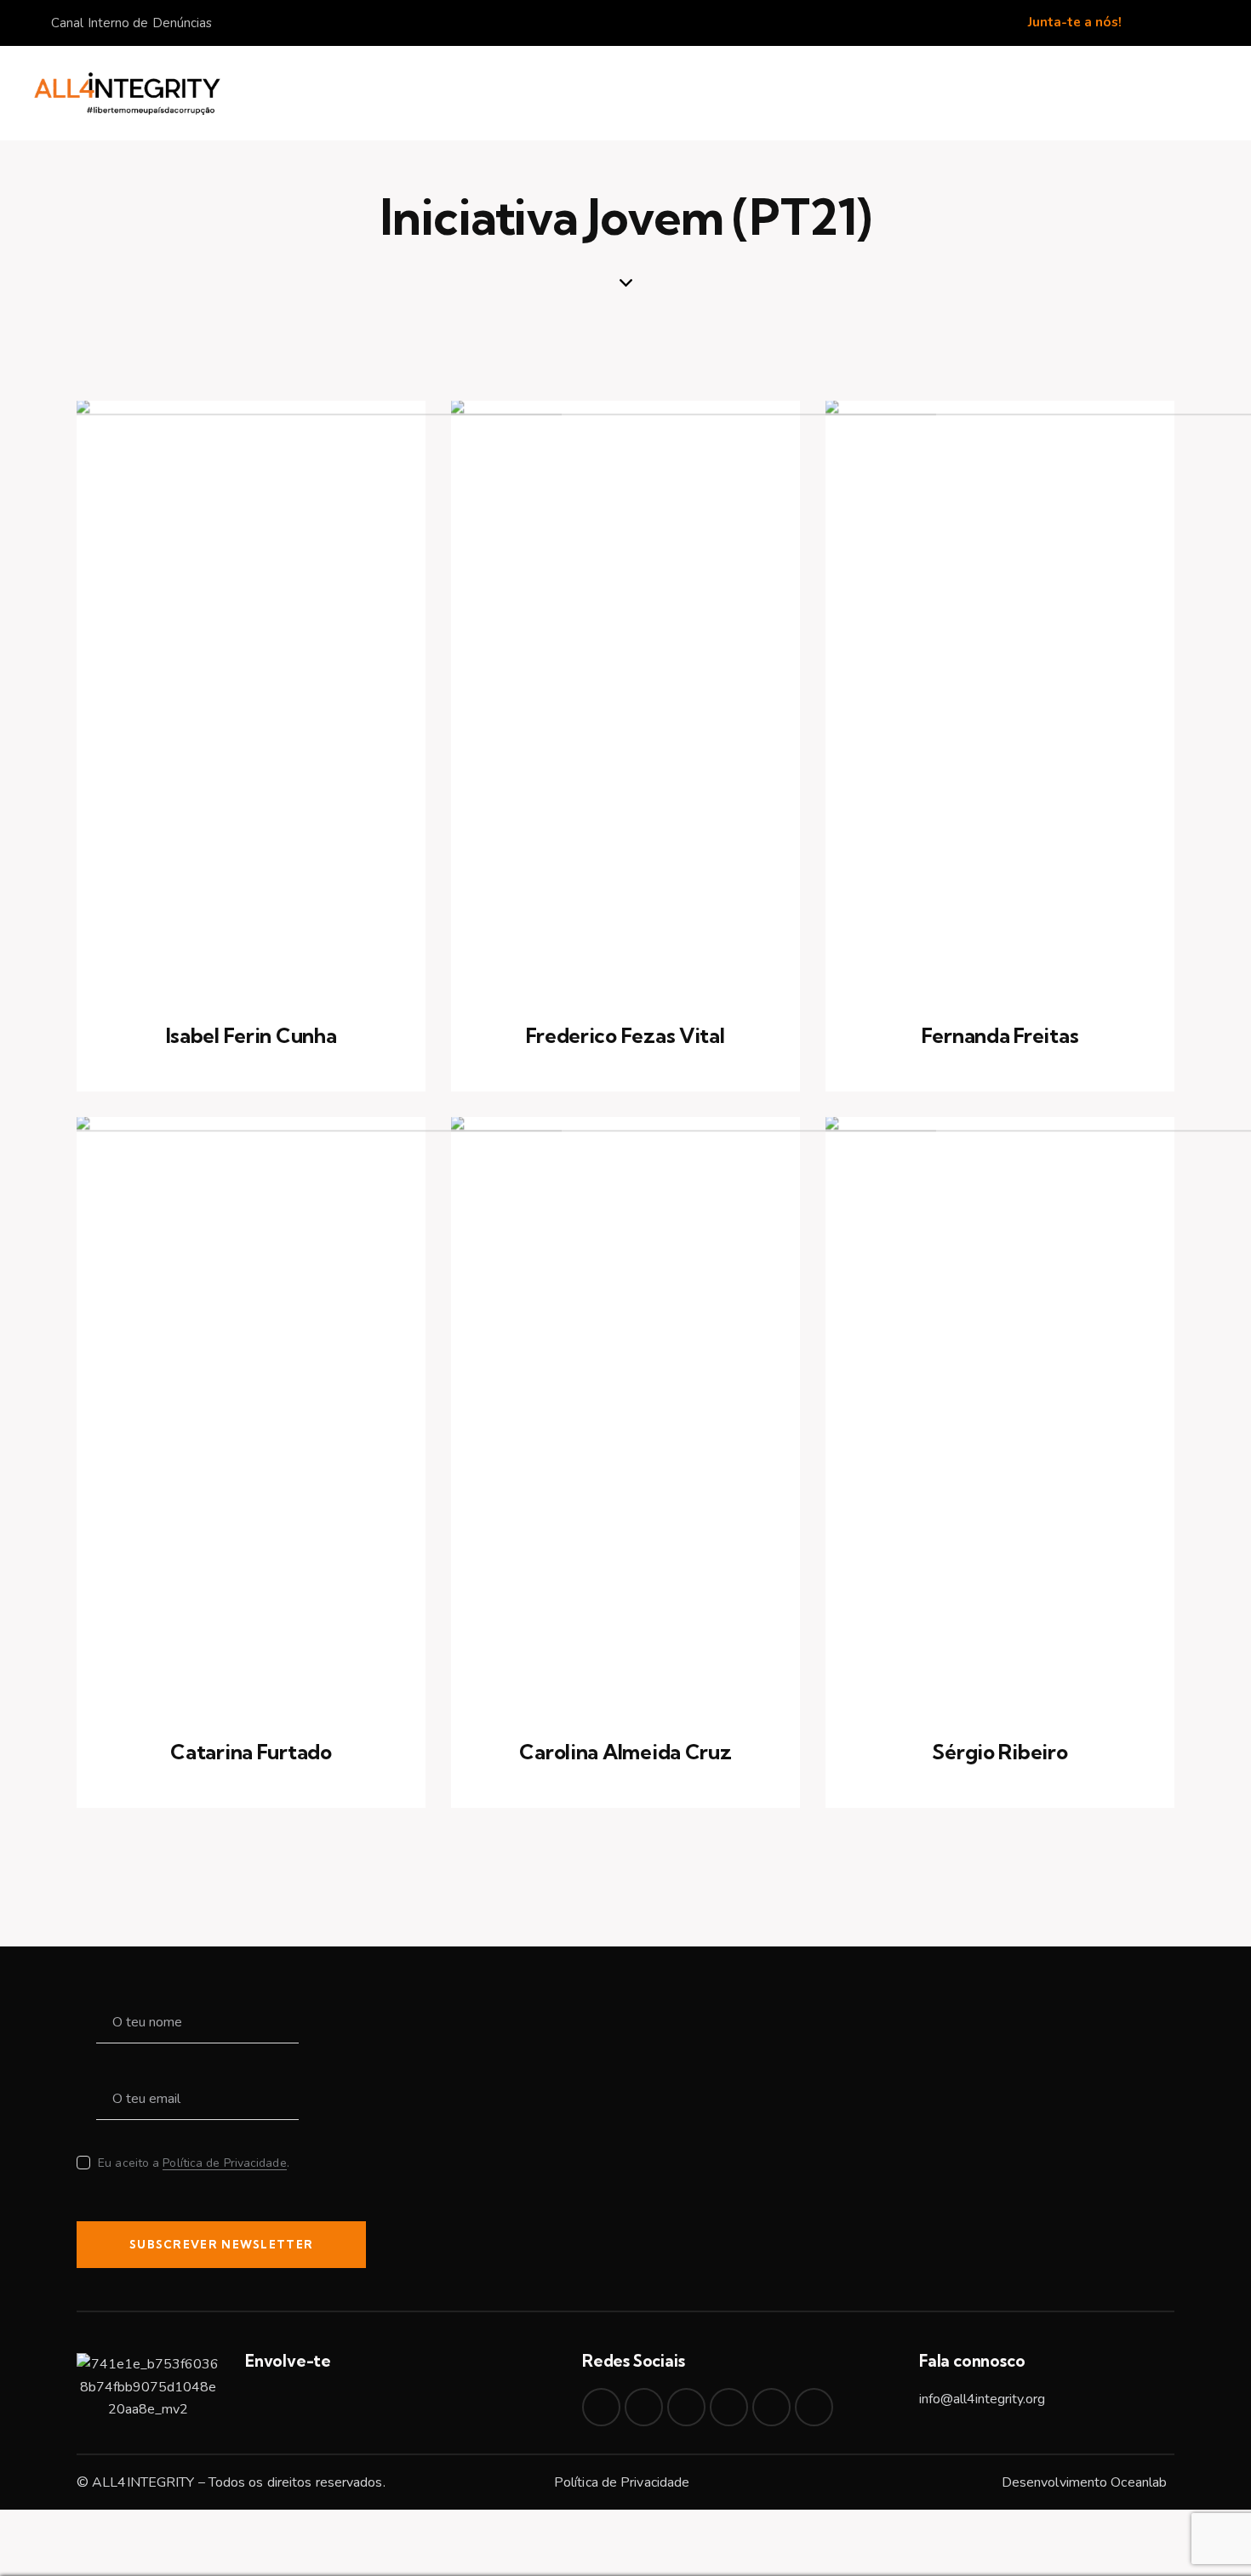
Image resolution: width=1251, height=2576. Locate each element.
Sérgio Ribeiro (1000, 1752)
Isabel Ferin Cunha (251, 1036)
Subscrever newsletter (221, 2244)
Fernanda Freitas (1000, 1036)
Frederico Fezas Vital (625, 1036)
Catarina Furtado (251, 1752)
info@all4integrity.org (982, 2399)
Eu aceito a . (194, 2163)
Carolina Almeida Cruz (625, 1752)
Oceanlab (1139, 2482)
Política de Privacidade (224, 2164)
